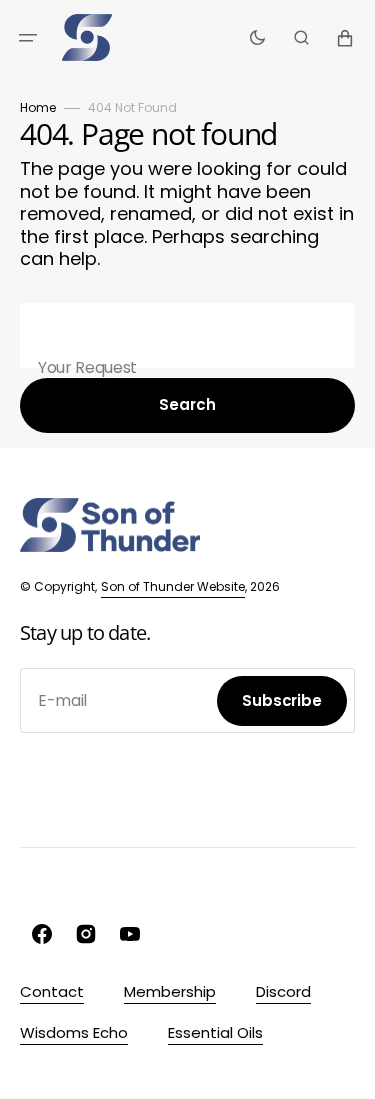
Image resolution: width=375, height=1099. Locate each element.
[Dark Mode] (257, 38)
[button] (28, 38)
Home (38, 107)
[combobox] (187, 335)
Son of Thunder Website (173, 586)
